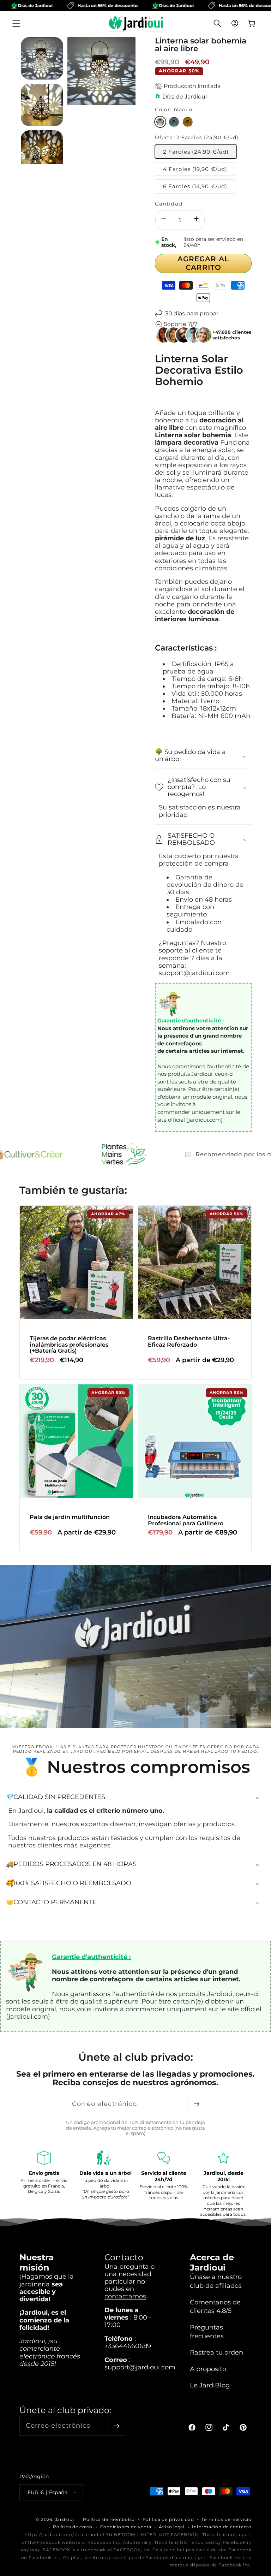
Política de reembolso (109, 2519)
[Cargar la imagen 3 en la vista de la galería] (42, 152)
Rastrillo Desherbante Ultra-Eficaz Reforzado (189, 1342)
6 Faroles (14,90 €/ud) (195, 186)
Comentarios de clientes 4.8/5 (215, 2307)
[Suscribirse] (197, 2104)
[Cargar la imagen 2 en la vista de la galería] (42, 105)
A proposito (208, 2369)
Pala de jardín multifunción (70, 1517)
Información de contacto (222, 2527)
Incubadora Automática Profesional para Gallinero (186, 1520)
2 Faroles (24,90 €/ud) (196, 152)
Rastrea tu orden (216, 2352)
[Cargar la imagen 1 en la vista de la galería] (42, 58)
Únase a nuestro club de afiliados (216, 2281)
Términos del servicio (227, 2519)
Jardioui (65, 2519)
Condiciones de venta (126, 2527)
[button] (16, 23)
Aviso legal (171, 2527)
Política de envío (73, 2527)
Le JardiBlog (210, 2385)
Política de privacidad (168, 2519)
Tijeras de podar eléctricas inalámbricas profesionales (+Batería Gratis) (69, 1345)
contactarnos (125, 2296)
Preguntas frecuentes (207, 2332)
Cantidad (169, 204)
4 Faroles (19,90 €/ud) (195, 169)
